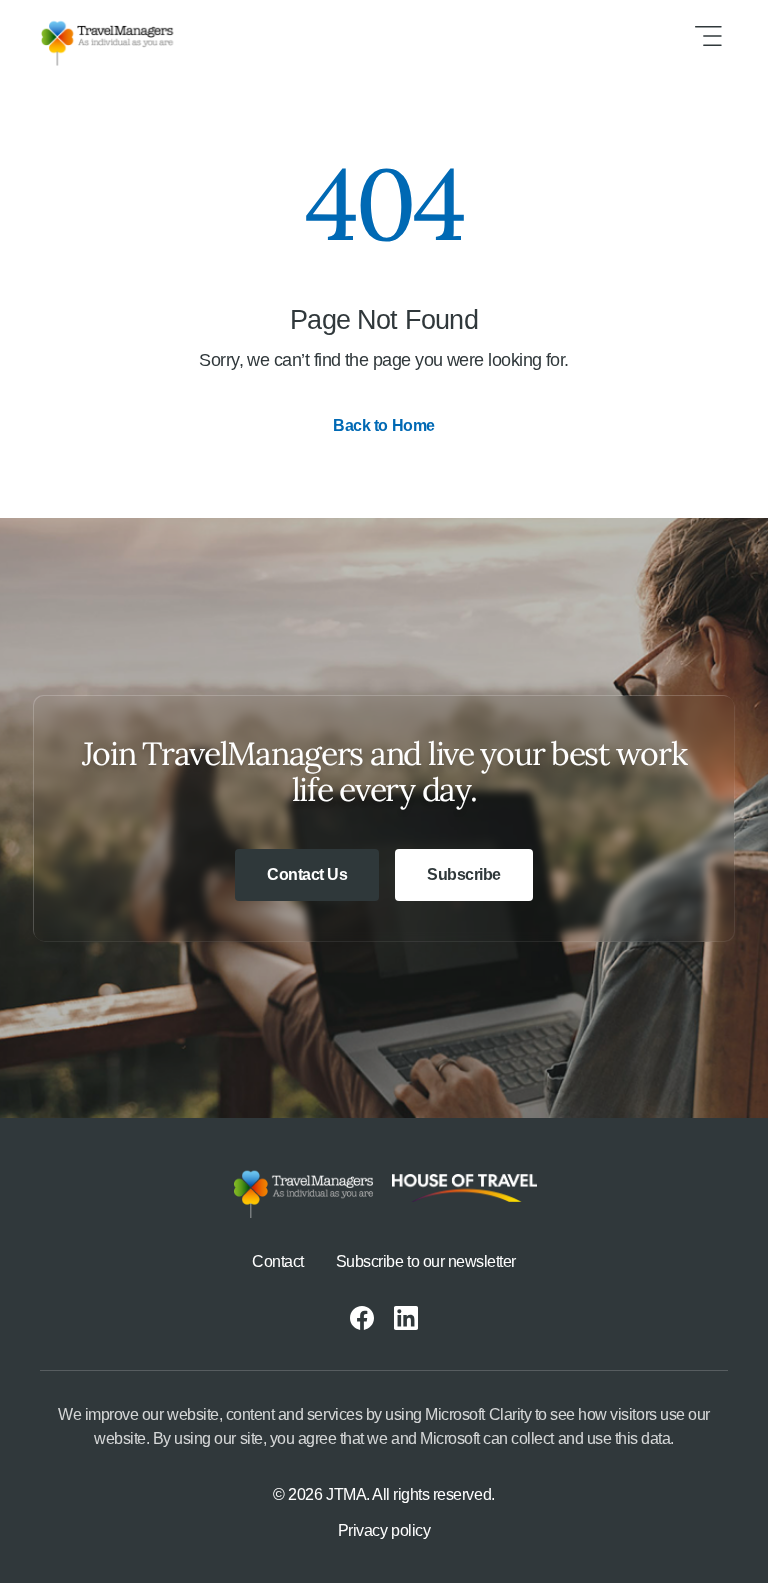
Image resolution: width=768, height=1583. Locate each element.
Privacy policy (384, 1530)
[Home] (123, 36)
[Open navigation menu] (708, 36)
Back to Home (383, 425)
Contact (278, 1261)
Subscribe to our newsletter (426, 1261)
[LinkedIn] (406, 1318)
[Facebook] (362, 1318)
